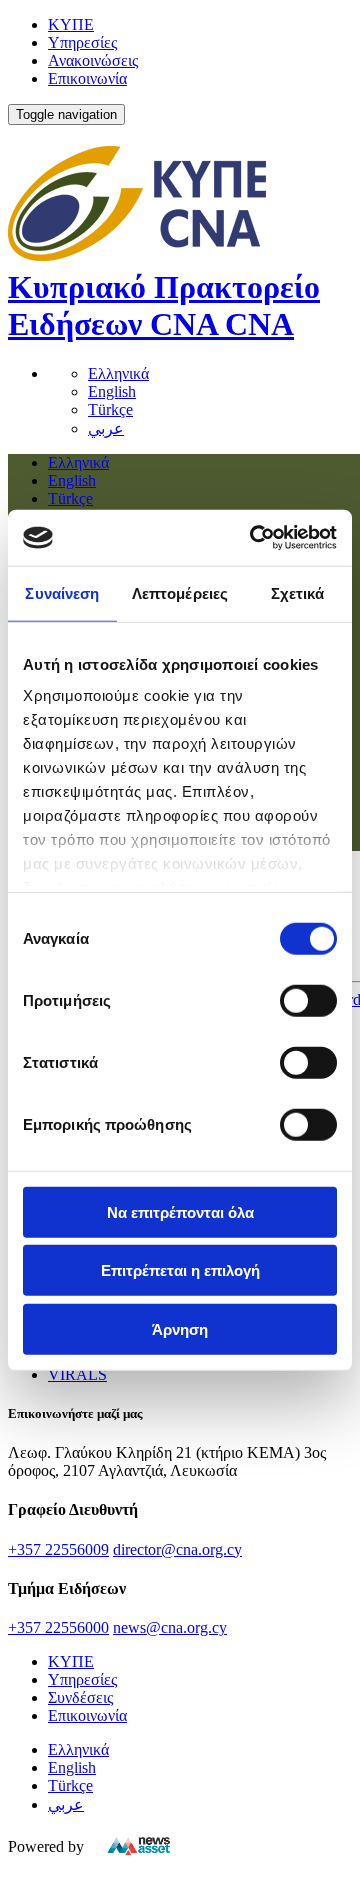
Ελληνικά (118, 373)
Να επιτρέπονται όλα (180, 1211)
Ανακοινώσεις (93, 60)
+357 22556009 (58, 1549)
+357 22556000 (58, 1627)
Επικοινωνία (87, 78)
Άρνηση (180, 1328)
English (112, 391)
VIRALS (77, 1374)
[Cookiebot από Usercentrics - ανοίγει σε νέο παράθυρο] (254, 538)
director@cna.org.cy (177, 1549)
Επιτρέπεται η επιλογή (180, 1270)
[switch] (308, 1000)
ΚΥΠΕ (71, 24)
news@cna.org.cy (170, 1627)
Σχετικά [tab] (298, 592)
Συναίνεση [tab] (62, 592)
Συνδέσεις (80, 1697)
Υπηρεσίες (82, 42)
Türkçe (110, 409)
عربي (106, 428)
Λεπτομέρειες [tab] (180, 592)
